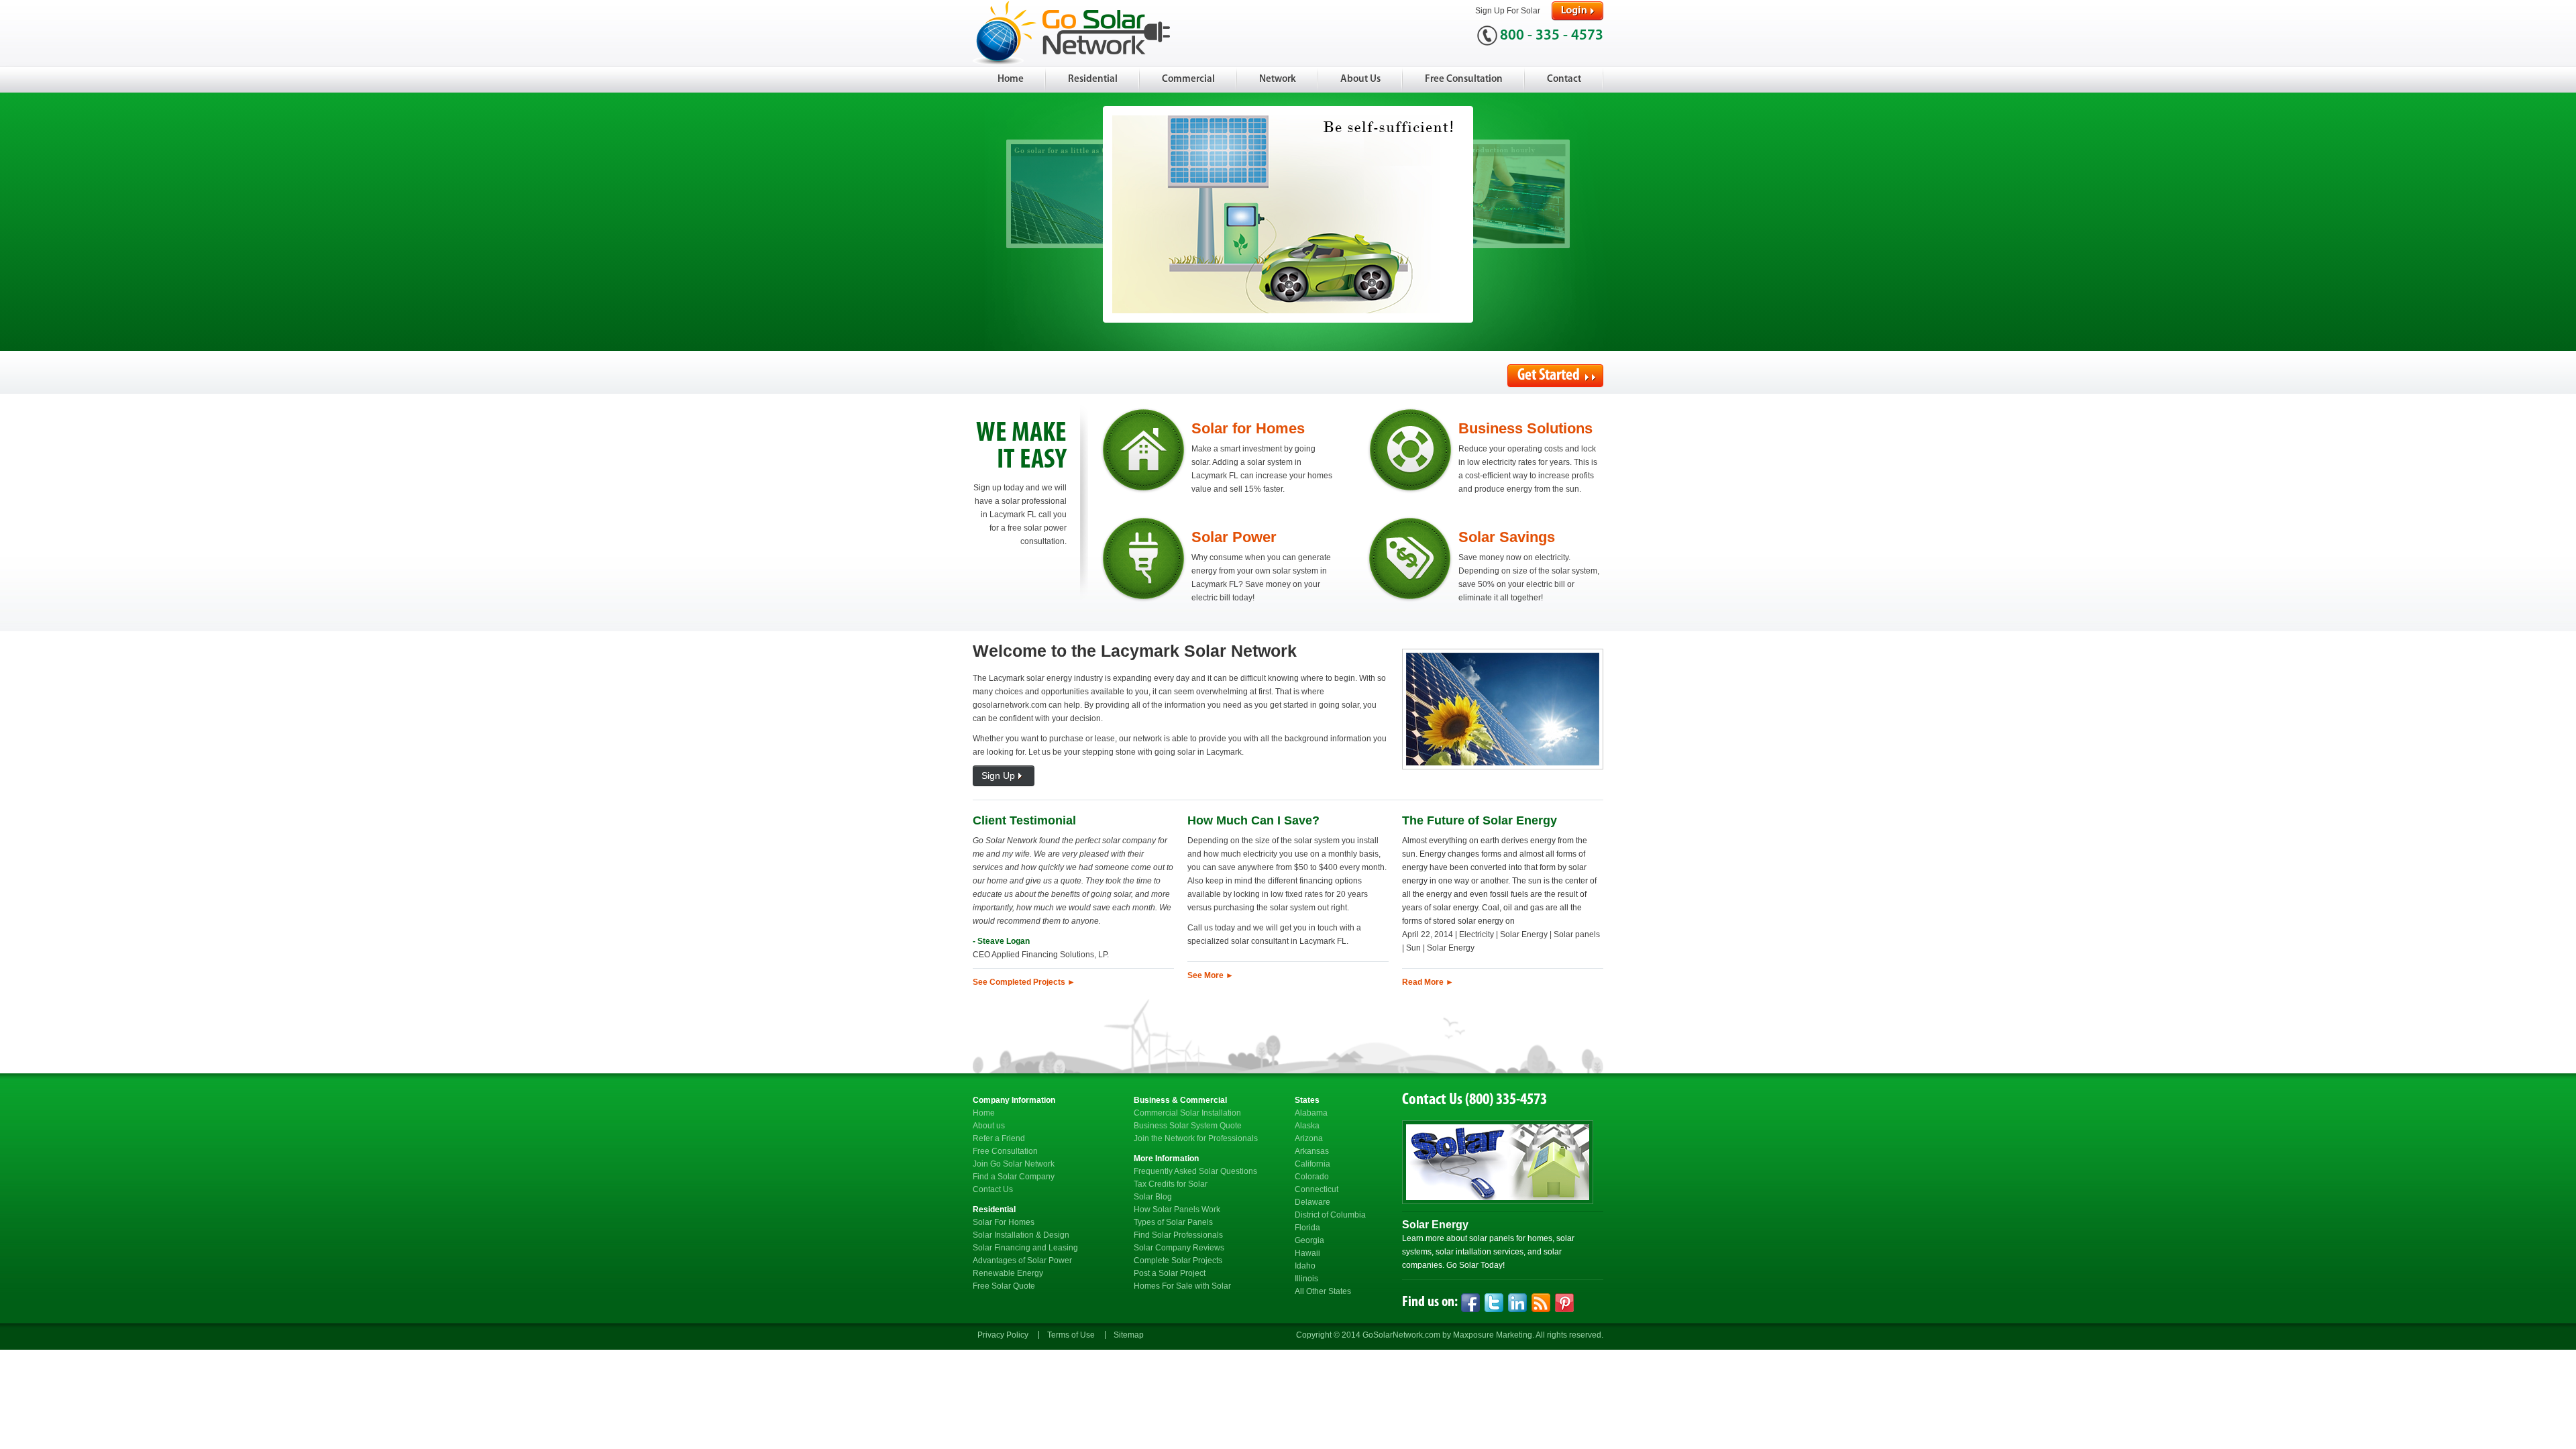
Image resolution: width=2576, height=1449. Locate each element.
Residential (1093, 79)
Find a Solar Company (1014, 1177)
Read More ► (1428, 982)
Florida (1307, 1228)
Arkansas (1312, 1151)
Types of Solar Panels (1173, 1222)
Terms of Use (1071, 1335)
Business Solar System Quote (1188, 1126)
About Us (1360, 79)
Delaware (1312, 1202)
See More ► (1211, 975)
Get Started (1550, 376)
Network (1278, 79)
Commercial (1188, 79)
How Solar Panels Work (1177, 1210)
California (1312, 1164)
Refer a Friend (999, 1138)
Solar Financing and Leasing (1025, 1248)
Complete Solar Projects (1178, 1260)
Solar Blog (1153, 1197)
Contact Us (993, 1189)
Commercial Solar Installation (1187, 1113)
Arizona (1309, 1138)
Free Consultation (1464, 79)
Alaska (1307, 1126)
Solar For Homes (1004, 1222)
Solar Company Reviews (1179, 1248)
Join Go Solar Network (1014, 1164)
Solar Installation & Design (1021, 1235)
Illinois (1306, 1279)
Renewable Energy (1008, 1273)
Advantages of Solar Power (1022, 1260)
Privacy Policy (1003, 1335)
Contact (1564, 79)
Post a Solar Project (1170, 1273)
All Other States (1323, 1291)
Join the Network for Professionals (1196, 1138)
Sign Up (998, 775)
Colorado (1312, 1177)
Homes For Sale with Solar (1182, 1286)
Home (1011, 79)
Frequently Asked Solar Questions (1195, 1171)
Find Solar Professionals (1178, 1235)
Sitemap (1129, 1335)
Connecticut (1317, 1189)
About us (989, 1126)
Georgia (1309, 1240)
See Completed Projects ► (1024, 982)
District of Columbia (1330, 1215)
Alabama (1311, 1113)
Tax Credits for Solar (1171, 1184)
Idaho (1305, 1266)
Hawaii (1307, 1253)
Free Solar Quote (1004, 1286)
